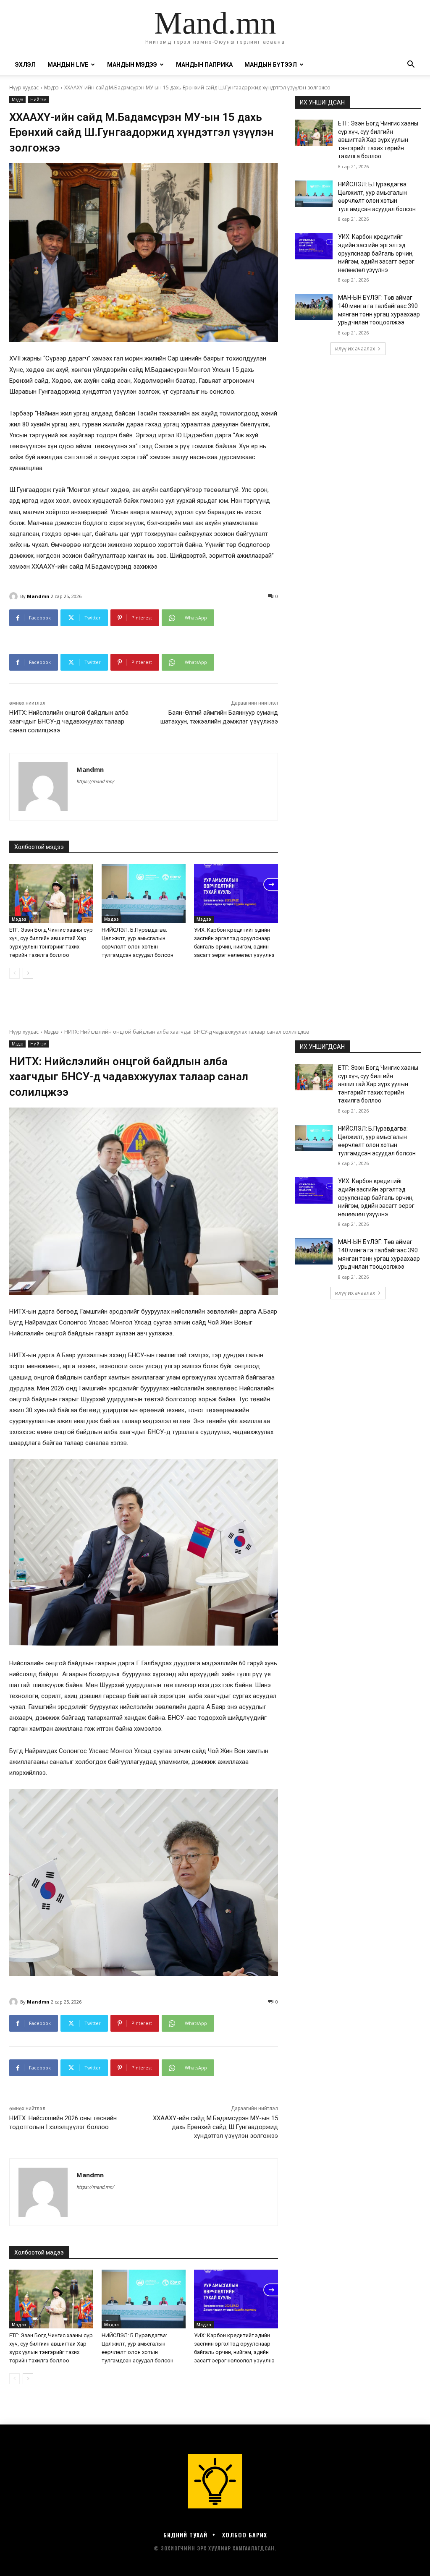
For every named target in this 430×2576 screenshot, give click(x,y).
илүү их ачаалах (355, 349)
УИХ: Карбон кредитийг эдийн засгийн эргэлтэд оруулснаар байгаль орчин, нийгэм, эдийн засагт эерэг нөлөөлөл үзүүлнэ (376, 253)
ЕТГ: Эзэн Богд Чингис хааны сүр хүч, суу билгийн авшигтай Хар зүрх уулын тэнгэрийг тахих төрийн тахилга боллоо (378, 140)
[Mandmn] (15, 596)
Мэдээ (51, 88)
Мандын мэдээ (132, 65)
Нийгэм (38, 99)
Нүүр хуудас (24, 88)
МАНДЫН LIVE (68, 65)
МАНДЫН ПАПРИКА (204, 65)
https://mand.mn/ (95, 782)
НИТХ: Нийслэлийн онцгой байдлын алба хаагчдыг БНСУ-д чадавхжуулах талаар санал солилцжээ (69, 721)
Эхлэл (25, 65)
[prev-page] (14, 973)
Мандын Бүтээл (271, 65)
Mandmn (38, 596)
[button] (411, 65)
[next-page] (28, 973)
